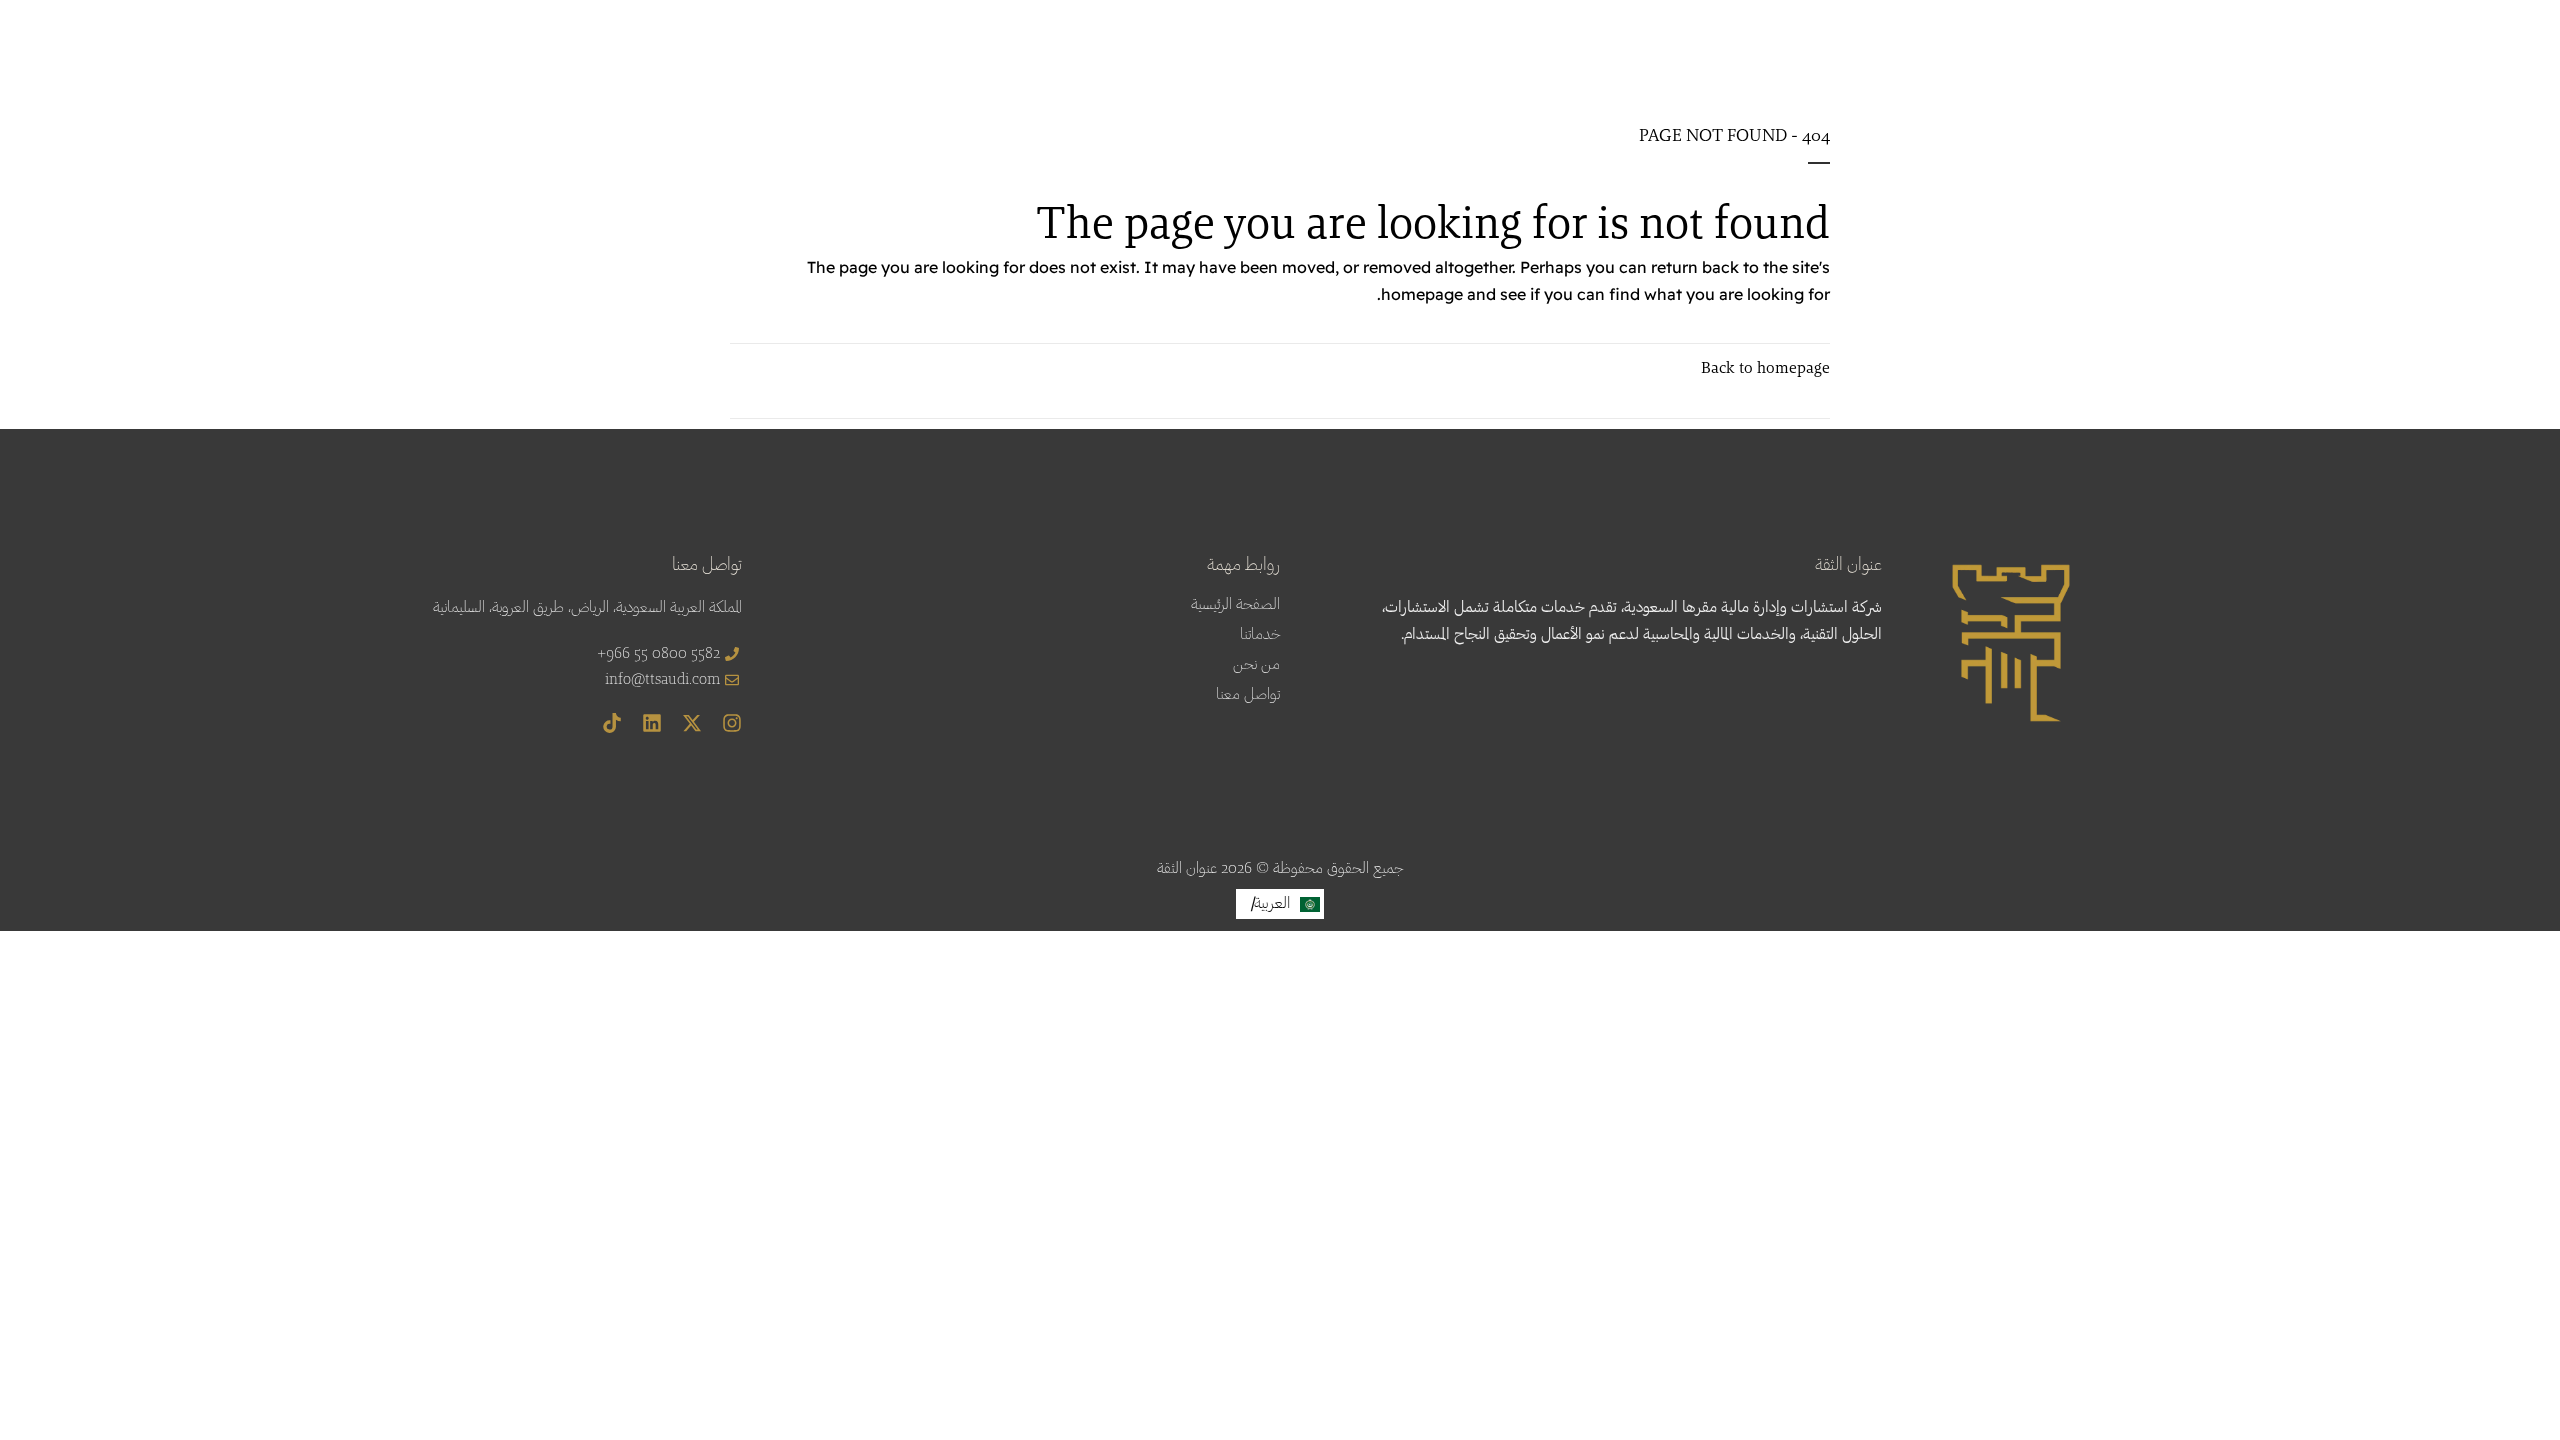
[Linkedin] (652, 723)
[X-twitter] (692, 723)
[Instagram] (732, 723)
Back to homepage (1765, 369)
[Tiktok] (612, 723)
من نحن (1256, 665)
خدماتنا (1260, 635)
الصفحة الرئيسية (1235, 605)
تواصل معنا (1248, 695)
